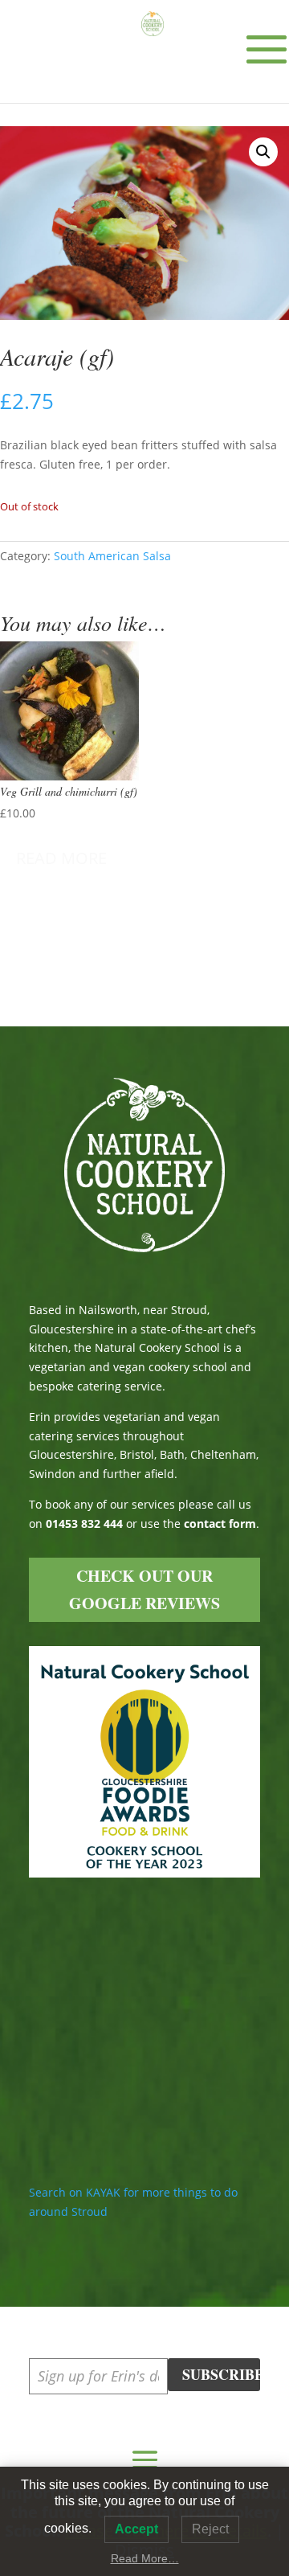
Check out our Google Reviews (144, 1589)
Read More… (145, 2558)
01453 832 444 (84, 1523)
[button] (263, 152)
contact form (220, 1523)
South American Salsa (112, 556)
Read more (61, 858)
